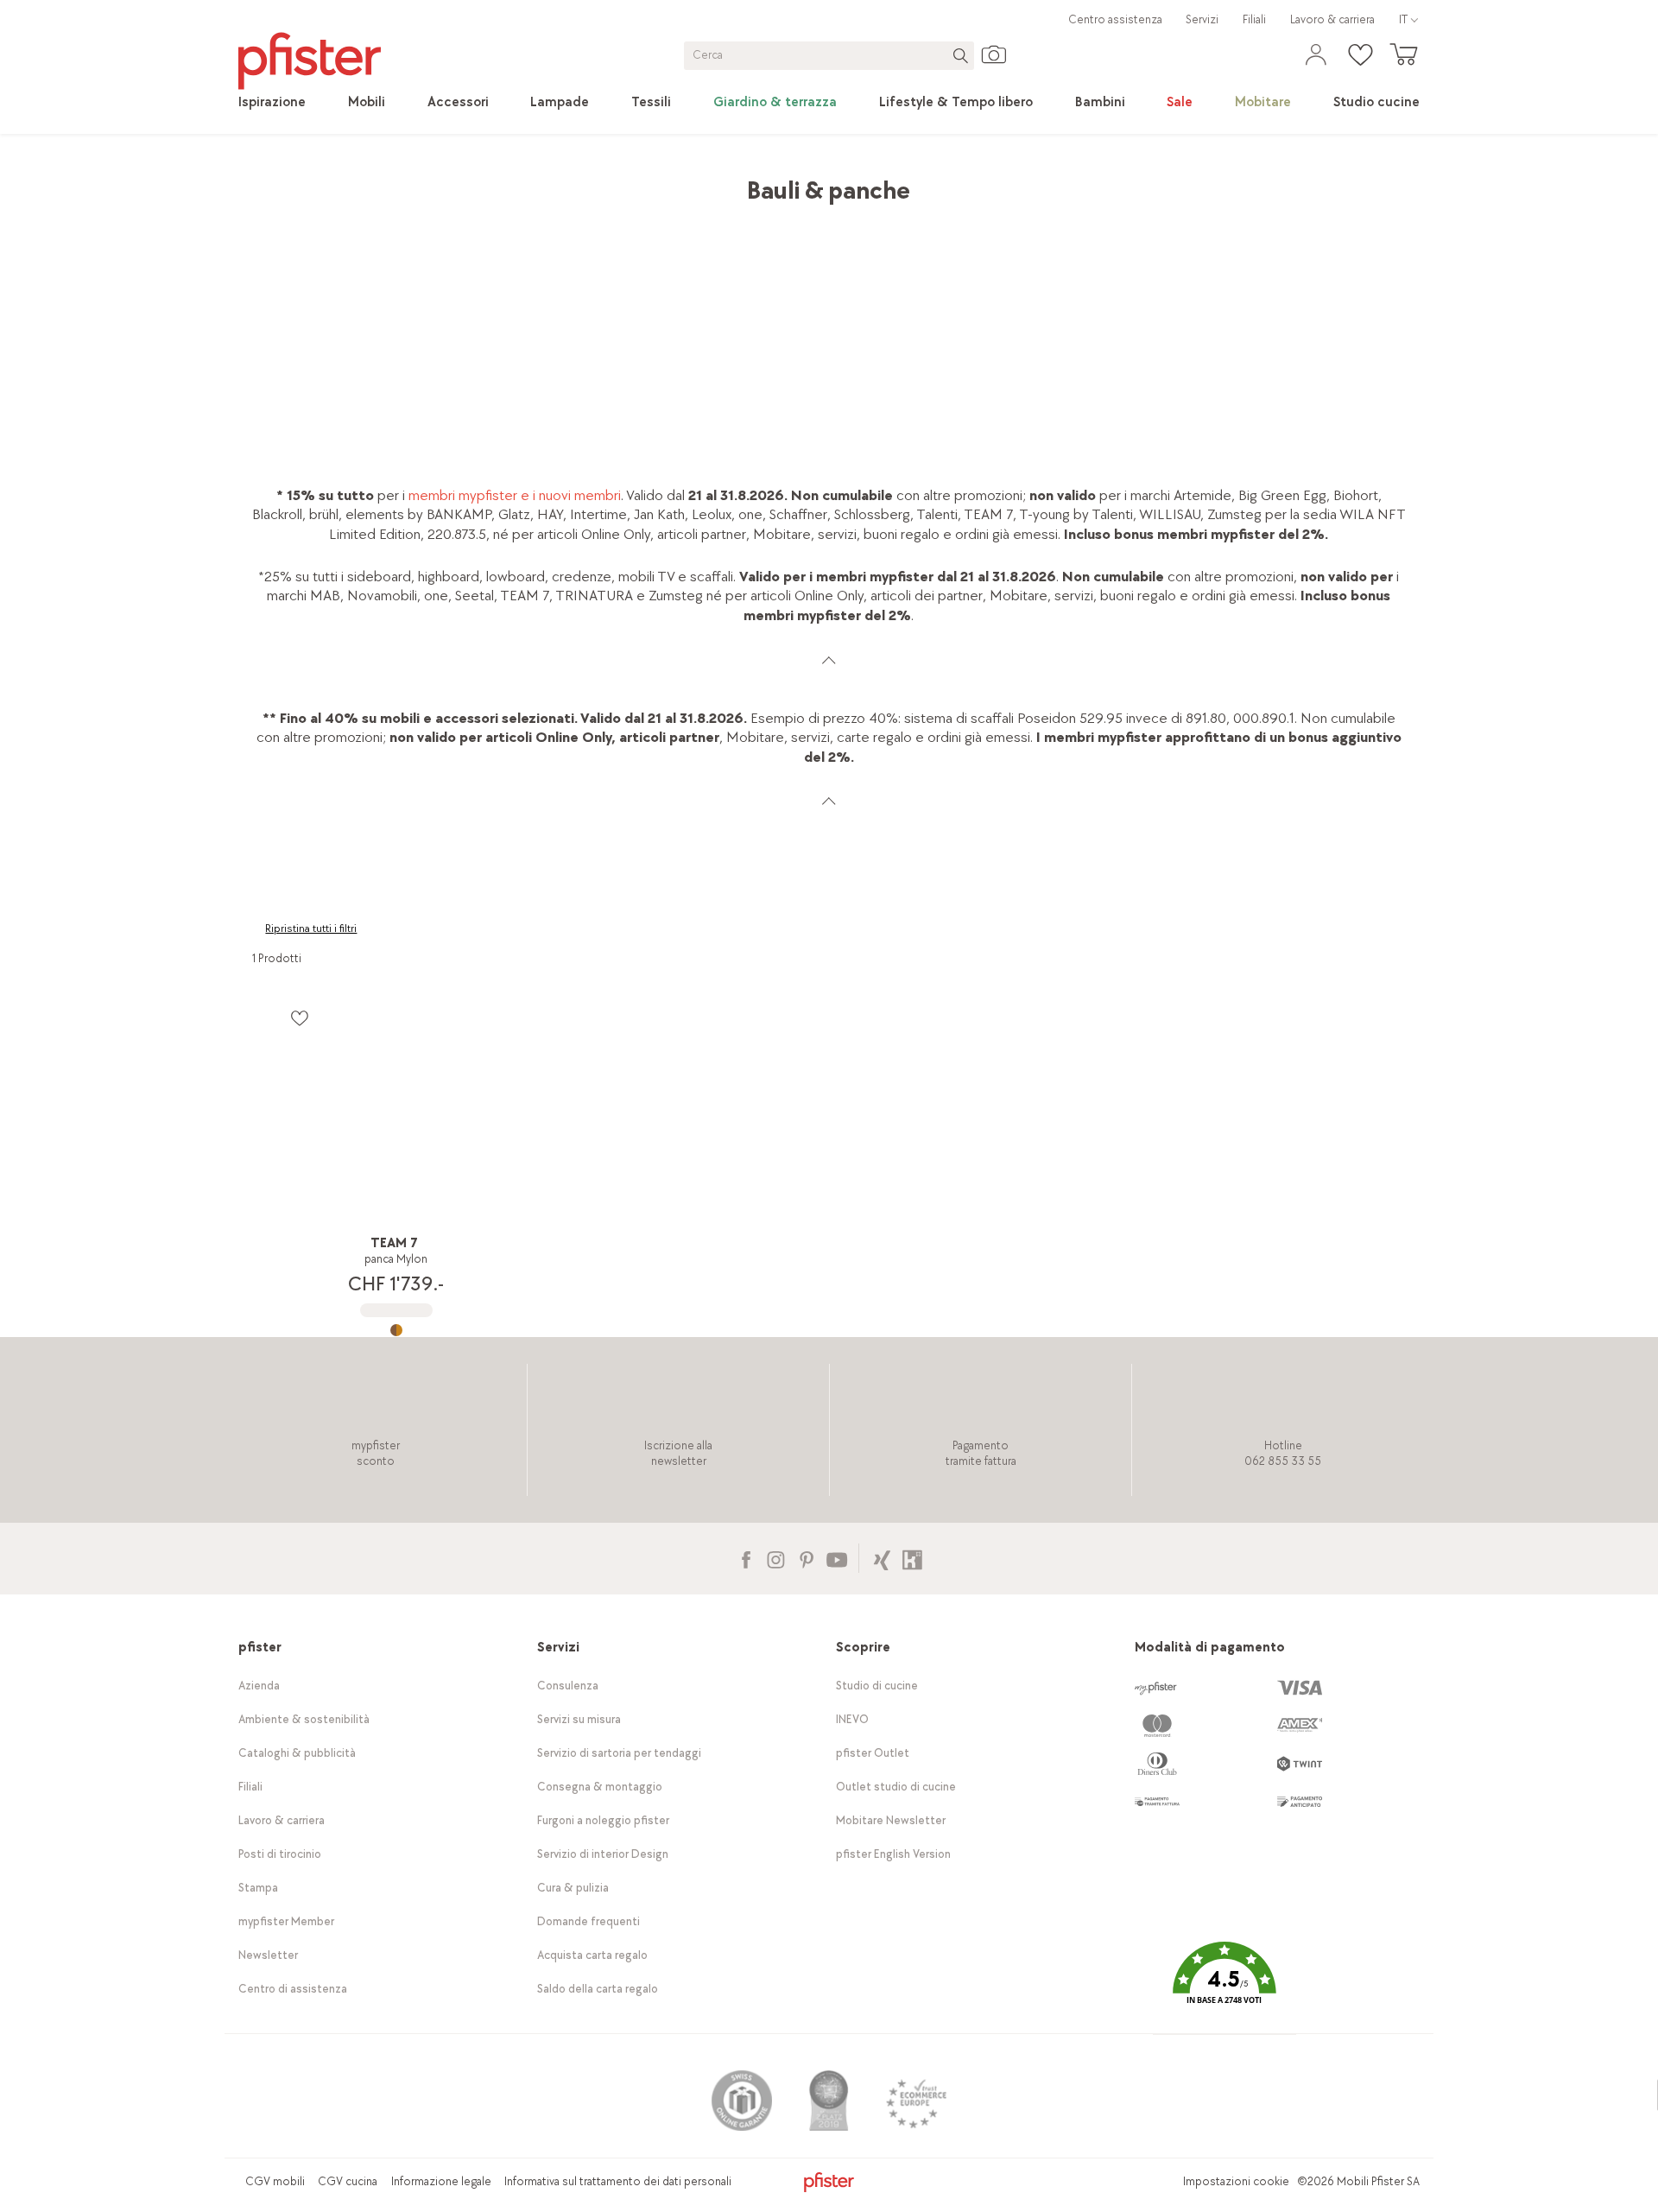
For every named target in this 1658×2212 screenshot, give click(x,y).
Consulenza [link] (568, 1686)
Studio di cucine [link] (877, 1686)
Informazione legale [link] (441, 2181)
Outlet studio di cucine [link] (896, 1787)
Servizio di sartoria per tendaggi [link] (619, 1753)
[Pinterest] (806, 1558)
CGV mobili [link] (275, 2181)
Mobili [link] (389, 182)
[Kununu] (912, 1558)
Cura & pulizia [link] (573, 1888)
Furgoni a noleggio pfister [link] (603, 1820)
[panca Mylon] (396, 1330)
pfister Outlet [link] (873, 1753)
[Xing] (882, 1558)
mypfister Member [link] (286, 1921)
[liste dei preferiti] (299, 1018)
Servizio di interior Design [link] (603, 1854)
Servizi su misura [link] (579, 1719)
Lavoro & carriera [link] (1332, 19)
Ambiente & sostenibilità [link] (304, 1719)
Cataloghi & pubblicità (297, 1753)
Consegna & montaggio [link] (600, 1787)
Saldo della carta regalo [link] (598, 1989)
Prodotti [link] (330, 182)
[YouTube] (836, 1558)
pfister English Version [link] (893, 1854)
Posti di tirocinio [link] (280, 1854)
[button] (1225, 1985)
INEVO (852, 1719)
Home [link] (270, 182)
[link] (272, 103)
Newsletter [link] (268, 1955)
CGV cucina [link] (348, 2181)
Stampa (258, 1888)
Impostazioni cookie (1236, 2181)
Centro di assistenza (293, 1989)
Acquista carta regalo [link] (592, 1955)
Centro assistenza (1115, 19)
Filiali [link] (1254, 19)
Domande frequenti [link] (589, 1921)
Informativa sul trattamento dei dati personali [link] (618, 2181)
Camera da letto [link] (472, 182)
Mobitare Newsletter (891, 1820)
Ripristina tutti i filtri (311, 929)
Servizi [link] (1202, 19)
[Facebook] (746, 1558)
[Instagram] (776, 1558)
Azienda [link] (259, 1686)
